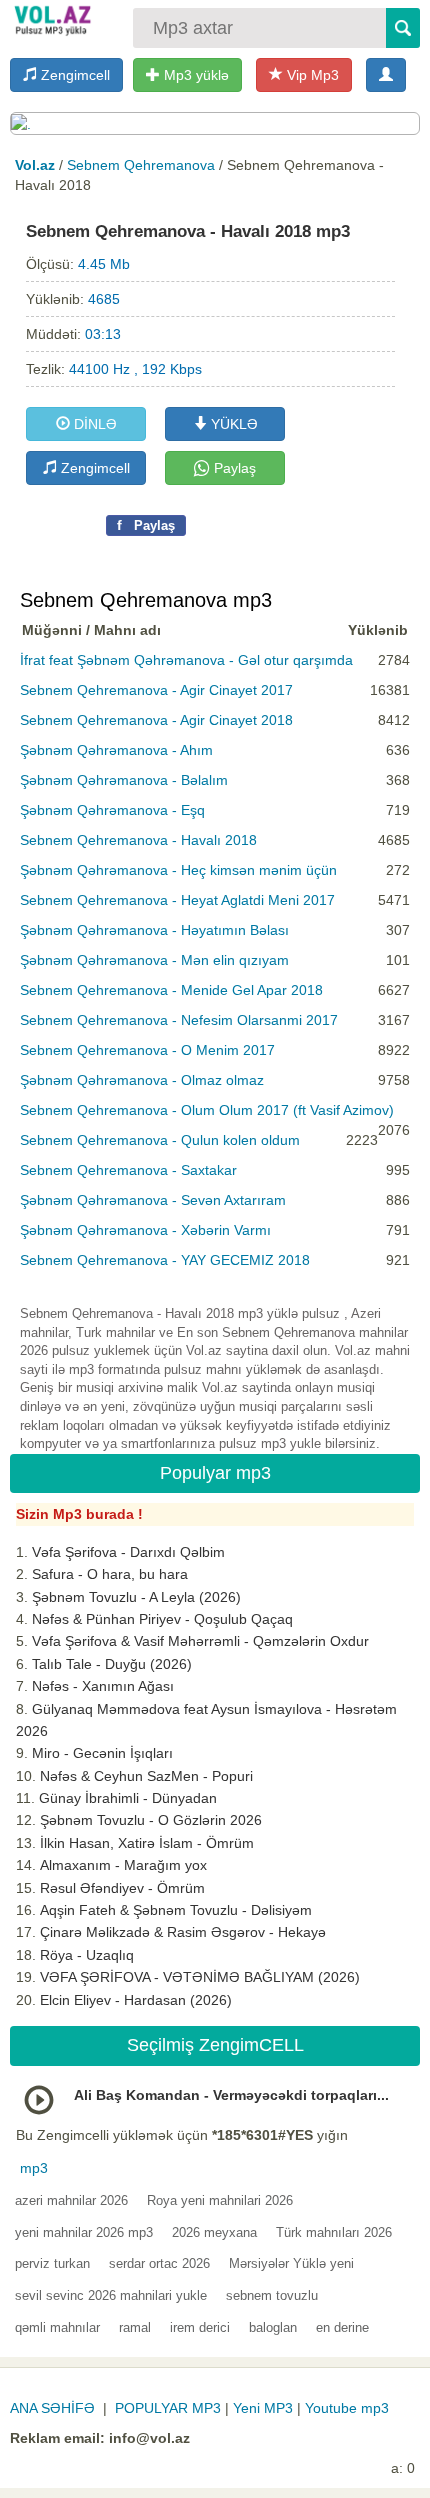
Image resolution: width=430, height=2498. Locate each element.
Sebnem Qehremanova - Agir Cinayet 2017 (156, 690)
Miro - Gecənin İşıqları (102, 1753)
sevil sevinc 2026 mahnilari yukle (111, 2295)
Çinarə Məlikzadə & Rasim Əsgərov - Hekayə (183, 1932)
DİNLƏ (93, 424)
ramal (135, 2327)
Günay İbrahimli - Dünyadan (128, 1798)
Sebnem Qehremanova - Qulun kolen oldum (160, 1140)
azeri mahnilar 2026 (71, 2200)
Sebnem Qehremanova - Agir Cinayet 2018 (156, 720)
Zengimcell (73, 75)
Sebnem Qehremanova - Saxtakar (128, 1170)
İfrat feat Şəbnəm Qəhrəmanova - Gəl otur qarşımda (186, 660)
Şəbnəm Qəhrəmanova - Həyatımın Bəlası (154, 930)
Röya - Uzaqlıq (87, 1955)
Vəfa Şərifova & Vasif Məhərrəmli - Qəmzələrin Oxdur (200, 1641)
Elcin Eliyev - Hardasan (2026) (136, 2000)
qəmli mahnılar (57, 2327)
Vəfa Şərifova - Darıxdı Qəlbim (128, 1552)
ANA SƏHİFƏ (52, 2408)
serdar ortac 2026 (159, 2263)
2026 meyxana (214, 2232)
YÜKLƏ (232, 424)
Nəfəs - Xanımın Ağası (103, 1686)
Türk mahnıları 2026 (334, 2232)
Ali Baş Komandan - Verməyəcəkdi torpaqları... (231, 2095)
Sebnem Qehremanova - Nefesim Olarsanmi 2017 (179, 1020)
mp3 (34, 2168)
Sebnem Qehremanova (141, 165)
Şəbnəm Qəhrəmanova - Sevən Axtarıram (153, 1200)
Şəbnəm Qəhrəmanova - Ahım (116, 750)
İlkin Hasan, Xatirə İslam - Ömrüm (147, 1843)
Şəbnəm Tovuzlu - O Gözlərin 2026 (151, 1820)
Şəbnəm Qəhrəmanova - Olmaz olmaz (142, 1080)
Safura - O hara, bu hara (110, 1574)
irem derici (200, 2327)
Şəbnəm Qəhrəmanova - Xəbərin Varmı (145, 1230)
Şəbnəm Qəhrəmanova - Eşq (112, 810)
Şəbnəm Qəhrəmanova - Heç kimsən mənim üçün (178, 870)
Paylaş (233, 468)
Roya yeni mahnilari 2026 (220, 2200)
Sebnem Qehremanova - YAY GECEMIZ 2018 (165, 1260)
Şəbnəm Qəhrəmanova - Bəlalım (124, 780)
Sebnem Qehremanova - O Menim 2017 (147, 1050)
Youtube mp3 (347, 2408)
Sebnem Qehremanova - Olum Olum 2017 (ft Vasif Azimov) (207, 1110)
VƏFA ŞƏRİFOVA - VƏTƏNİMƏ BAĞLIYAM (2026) (200, 1977)
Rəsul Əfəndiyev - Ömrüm (122, 1888)
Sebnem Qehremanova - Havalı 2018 (138, 840)
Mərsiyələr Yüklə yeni (291, 2263)
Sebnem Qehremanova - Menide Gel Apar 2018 (171, 990)
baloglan (273, 2327)
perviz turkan (52, 2263)
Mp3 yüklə (194, 75)
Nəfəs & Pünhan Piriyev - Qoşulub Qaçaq (162, 1619)
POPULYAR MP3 (168, 2408)
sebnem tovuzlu (272, 2295)
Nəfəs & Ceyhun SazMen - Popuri (146, 1776)
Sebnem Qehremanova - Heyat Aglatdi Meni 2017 (177, 900)
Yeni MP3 (263, 2408)
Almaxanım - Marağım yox (123, 1865)
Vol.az (35, 165)
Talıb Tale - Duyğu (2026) (112, 1664)
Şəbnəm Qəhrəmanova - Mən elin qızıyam (154, 960)
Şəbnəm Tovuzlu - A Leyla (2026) (136, 1597)
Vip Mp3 (311, 75)
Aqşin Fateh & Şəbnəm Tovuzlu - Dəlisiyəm (176, 1910)
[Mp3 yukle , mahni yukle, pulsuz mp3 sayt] (51, 20)
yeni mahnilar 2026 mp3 (84, 2232)
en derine (342, 2327)
